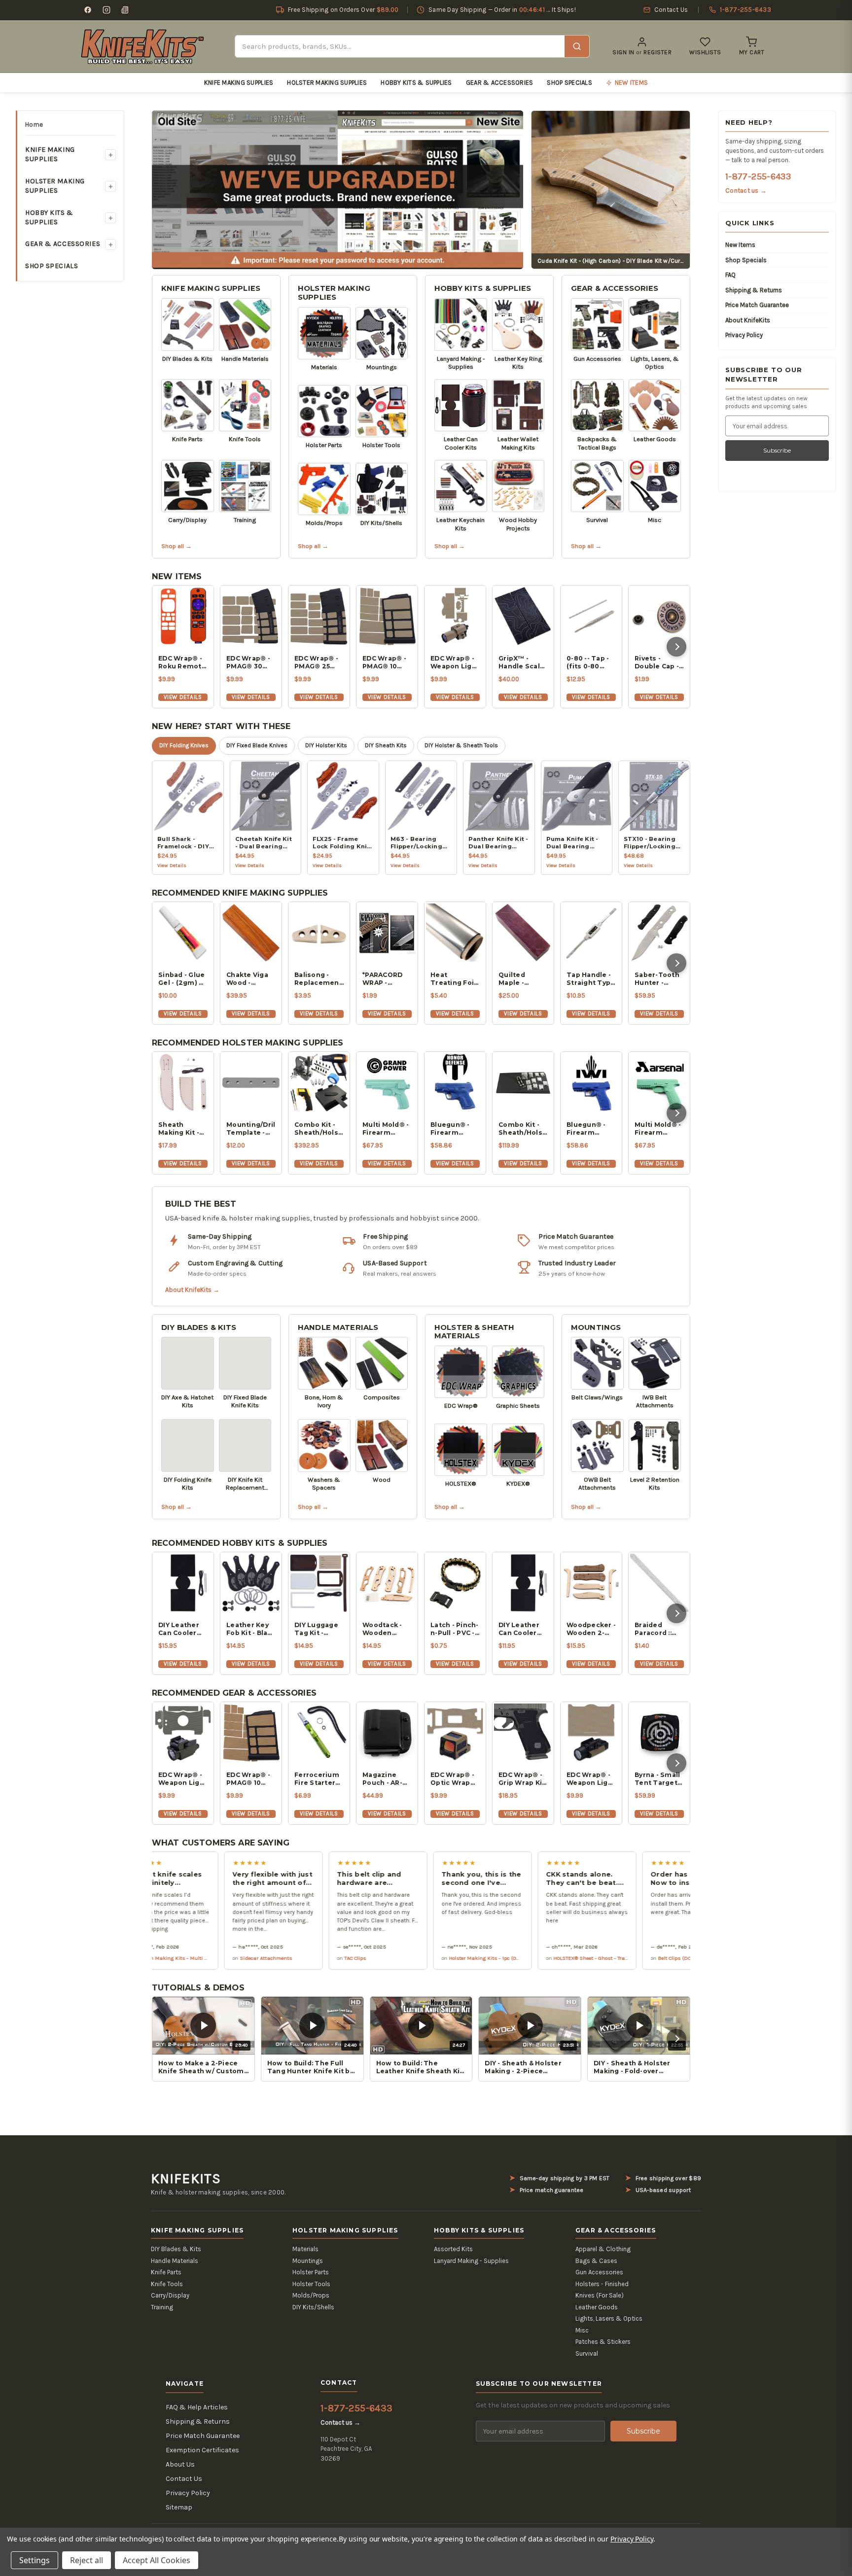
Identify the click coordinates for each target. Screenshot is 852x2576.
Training (162, 2307)
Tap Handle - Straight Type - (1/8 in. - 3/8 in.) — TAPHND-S (591, 979)
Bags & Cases (596, 2261)
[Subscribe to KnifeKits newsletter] (125, 10)
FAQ (730, 275)
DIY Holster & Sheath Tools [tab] (461, 745)
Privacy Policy (744, 335)
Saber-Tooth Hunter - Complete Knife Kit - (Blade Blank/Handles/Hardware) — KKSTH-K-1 (659, 979)
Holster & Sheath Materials (474, 1332)
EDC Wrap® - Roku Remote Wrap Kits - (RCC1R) (182, 662)
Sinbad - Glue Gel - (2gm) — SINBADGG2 (181, 979)
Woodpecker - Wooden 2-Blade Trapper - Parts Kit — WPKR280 (591, 1629)
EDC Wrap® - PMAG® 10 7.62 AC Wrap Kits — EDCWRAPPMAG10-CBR (251, 1779)
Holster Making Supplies (327, 83)
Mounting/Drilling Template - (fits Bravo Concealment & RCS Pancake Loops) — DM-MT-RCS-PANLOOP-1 (251, 1129)
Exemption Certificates (202, 2450)
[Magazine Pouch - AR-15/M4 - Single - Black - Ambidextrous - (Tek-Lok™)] (387, 1733)
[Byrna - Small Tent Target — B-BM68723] (659, 1733)
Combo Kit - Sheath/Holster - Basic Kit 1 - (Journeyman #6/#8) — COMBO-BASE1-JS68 (523, 1129)
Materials (305, 2249)
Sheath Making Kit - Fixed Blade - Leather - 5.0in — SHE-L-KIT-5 (183, 1129)
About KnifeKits (748, 320)
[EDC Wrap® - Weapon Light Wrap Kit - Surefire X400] (455, 616)
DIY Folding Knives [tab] (184, 745)
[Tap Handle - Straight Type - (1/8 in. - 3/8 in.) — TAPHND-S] (591, 933)
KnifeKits (186, 2179)
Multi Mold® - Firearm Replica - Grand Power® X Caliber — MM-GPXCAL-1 (387, 1129)
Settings (35, 2560)
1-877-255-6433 (758, 176)
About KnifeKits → (192, 1290)
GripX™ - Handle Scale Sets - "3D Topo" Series (521, 662)
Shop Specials (569, 83)
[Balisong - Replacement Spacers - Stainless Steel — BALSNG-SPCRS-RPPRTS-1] (319, 933)
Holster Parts (311, 2272)
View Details (183, 697)
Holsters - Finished (602, 2284)
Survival (587, 2353)
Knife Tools (167, 2284)
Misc (582, 2330)
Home (34, 124)
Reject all (87, 2560)
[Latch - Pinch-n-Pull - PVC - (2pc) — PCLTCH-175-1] (455, 1583)
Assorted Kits (453, 2249)
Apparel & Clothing (603, 2249)
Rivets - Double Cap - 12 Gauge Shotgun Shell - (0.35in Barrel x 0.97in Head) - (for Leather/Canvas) (659, 662)
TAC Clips (272, 1958)
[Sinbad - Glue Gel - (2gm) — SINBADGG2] (183, 933)
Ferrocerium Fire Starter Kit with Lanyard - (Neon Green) (318, 1779)
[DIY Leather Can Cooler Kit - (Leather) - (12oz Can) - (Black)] (523, 1583)
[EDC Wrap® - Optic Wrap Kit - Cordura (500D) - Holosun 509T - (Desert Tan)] (455, 1733)
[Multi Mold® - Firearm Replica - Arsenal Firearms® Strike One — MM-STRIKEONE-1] (659, 1082)
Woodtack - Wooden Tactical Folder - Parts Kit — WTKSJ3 (386, 1629)
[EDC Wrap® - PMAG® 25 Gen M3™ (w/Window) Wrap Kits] (319, 616)
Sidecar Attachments (183, 1958)
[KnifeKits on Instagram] (106, 10)
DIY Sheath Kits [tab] (386, 745)
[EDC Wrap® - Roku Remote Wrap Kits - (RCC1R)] (183, 616)
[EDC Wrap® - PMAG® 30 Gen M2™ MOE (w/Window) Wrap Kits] (251, 616)
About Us (180, 2464)
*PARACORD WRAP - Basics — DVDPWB (382, 979)
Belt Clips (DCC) (594, 1958)
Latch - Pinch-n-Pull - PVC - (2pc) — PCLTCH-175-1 (455, 1629)
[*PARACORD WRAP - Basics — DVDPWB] (387, 933)
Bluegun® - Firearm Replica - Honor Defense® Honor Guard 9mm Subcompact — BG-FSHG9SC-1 (453, 1129)
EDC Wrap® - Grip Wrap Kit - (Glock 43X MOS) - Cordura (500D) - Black (522, 1779)
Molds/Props (311, 2295)
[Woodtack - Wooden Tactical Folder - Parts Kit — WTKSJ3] (387, 1583)
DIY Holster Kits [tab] (326, 745)
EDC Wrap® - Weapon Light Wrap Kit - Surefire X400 (455, 662)
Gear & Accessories (500, 83)
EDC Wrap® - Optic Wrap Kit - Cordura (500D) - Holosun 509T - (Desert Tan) (455, 1779)
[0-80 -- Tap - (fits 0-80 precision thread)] (591, 616)
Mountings (596, 1327)
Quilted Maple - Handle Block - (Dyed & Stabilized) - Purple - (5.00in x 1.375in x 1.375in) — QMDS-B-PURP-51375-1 (521, 979)
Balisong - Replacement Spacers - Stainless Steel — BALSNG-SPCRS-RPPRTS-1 (318, 979)
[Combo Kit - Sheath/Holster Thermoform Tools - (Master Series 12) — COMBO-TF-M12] (319, 1082)
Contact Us (184, 2479)
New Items (740, 245)
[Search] (577, 46)
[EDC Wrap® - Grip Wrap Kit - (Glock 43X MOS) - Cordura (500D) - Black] (523, 1733)
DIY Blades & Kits (199, 1327)
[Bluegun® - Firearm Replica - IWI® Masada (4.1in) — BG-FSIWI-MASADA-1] (591, 1082)
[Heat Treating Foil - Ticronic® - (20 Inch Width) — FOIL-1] (455, 933)
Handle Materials (338, 1327)
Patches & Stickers (603, 2342)
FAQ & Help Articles (197, 2407)
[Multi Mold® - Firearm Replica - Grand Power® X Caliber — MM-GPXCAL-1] (387, 1082)
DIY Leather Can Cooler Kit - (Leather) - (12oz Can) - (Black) (523, 1629)
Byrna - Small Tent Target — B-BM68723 (658, 1779)
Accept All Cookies (157, 2560)
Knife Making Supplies (239, 83)
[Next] (676, 647)
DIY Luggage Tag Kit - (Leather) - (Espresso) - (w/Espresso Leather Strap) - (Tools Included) (317, 1629)
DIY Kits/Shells (313, 2307)
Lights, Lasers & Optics (609, 2318)
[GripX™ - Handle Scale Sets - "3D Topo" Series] (523, 616)
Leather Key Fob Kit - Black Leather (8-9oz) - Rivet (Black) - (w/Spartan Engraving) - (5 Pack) (251, 1629)
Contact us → (746, 191)
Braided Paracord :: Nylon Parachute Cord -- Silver (657, 1629)
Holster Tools (311, 2284)
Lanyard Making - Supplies (471, 2261)
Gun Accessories (599, 2272)
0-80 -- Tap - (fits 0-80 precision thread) (588, 662)
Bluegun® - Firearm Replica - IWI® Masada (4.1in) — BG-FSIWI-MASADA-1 (591, 1129)
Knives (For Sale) (600, 2295)
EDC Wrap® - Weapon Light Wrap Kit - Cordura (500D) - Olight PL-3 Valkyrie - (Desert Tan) (591, 1779)
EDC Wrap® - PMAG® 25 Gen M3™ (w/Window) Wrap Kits (316, 662)
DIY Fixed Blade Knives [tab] (257, 745)
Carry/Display (170, 2295)
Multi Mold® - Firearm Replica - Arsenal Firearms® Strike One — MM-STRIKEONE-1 (658, 1129)
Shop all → (177, 546)
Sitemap (179, 2507)
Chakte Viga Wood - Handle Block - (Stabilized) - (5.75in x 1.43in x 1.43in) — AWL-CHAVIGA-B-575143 (251, 979)
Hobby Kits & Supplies (416, 83)
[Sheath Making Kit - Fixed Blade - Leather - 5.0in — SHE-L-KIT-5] (183, 1082)
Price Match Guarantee (757, 305)
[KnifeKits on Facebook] (88, 10)
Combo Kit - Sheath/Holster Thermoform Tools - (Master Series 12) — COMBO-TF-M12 (319, 1129)
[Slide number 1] (338, 189)
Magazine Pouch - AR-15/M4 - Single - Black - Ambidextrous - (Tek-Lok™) (387, 1779)
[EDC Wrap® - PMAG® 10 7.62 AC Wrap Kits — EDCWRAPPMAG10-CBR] (251, 1733)
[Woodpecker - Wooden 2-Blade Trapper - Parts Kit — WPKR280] (591, 1583)
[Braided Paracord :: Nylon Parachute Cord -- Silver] (659, 1583)
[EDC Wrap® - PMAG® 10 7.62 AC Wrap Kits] (387, 616)
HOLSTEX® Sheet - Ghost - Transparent (517, 1958)
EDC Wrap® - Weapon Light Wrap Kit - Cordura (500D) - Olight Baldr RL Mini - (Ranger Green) (183, 1779)
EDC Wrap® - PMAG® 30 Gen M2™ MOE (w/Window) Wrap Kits (248, 662)
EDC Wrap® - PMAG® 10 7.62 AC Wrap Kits (385, 662)
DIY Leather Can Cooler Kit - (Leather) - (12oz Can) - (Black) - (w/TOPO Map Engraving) (183, 1629)
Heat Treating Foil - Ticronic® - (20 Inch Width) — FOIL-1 (453, 979)
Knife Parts (166, 2272)
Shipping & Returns (754, 290)
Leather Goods (597, 2307)
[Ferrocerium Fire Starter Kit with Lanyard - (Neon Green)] (319, 1733)
